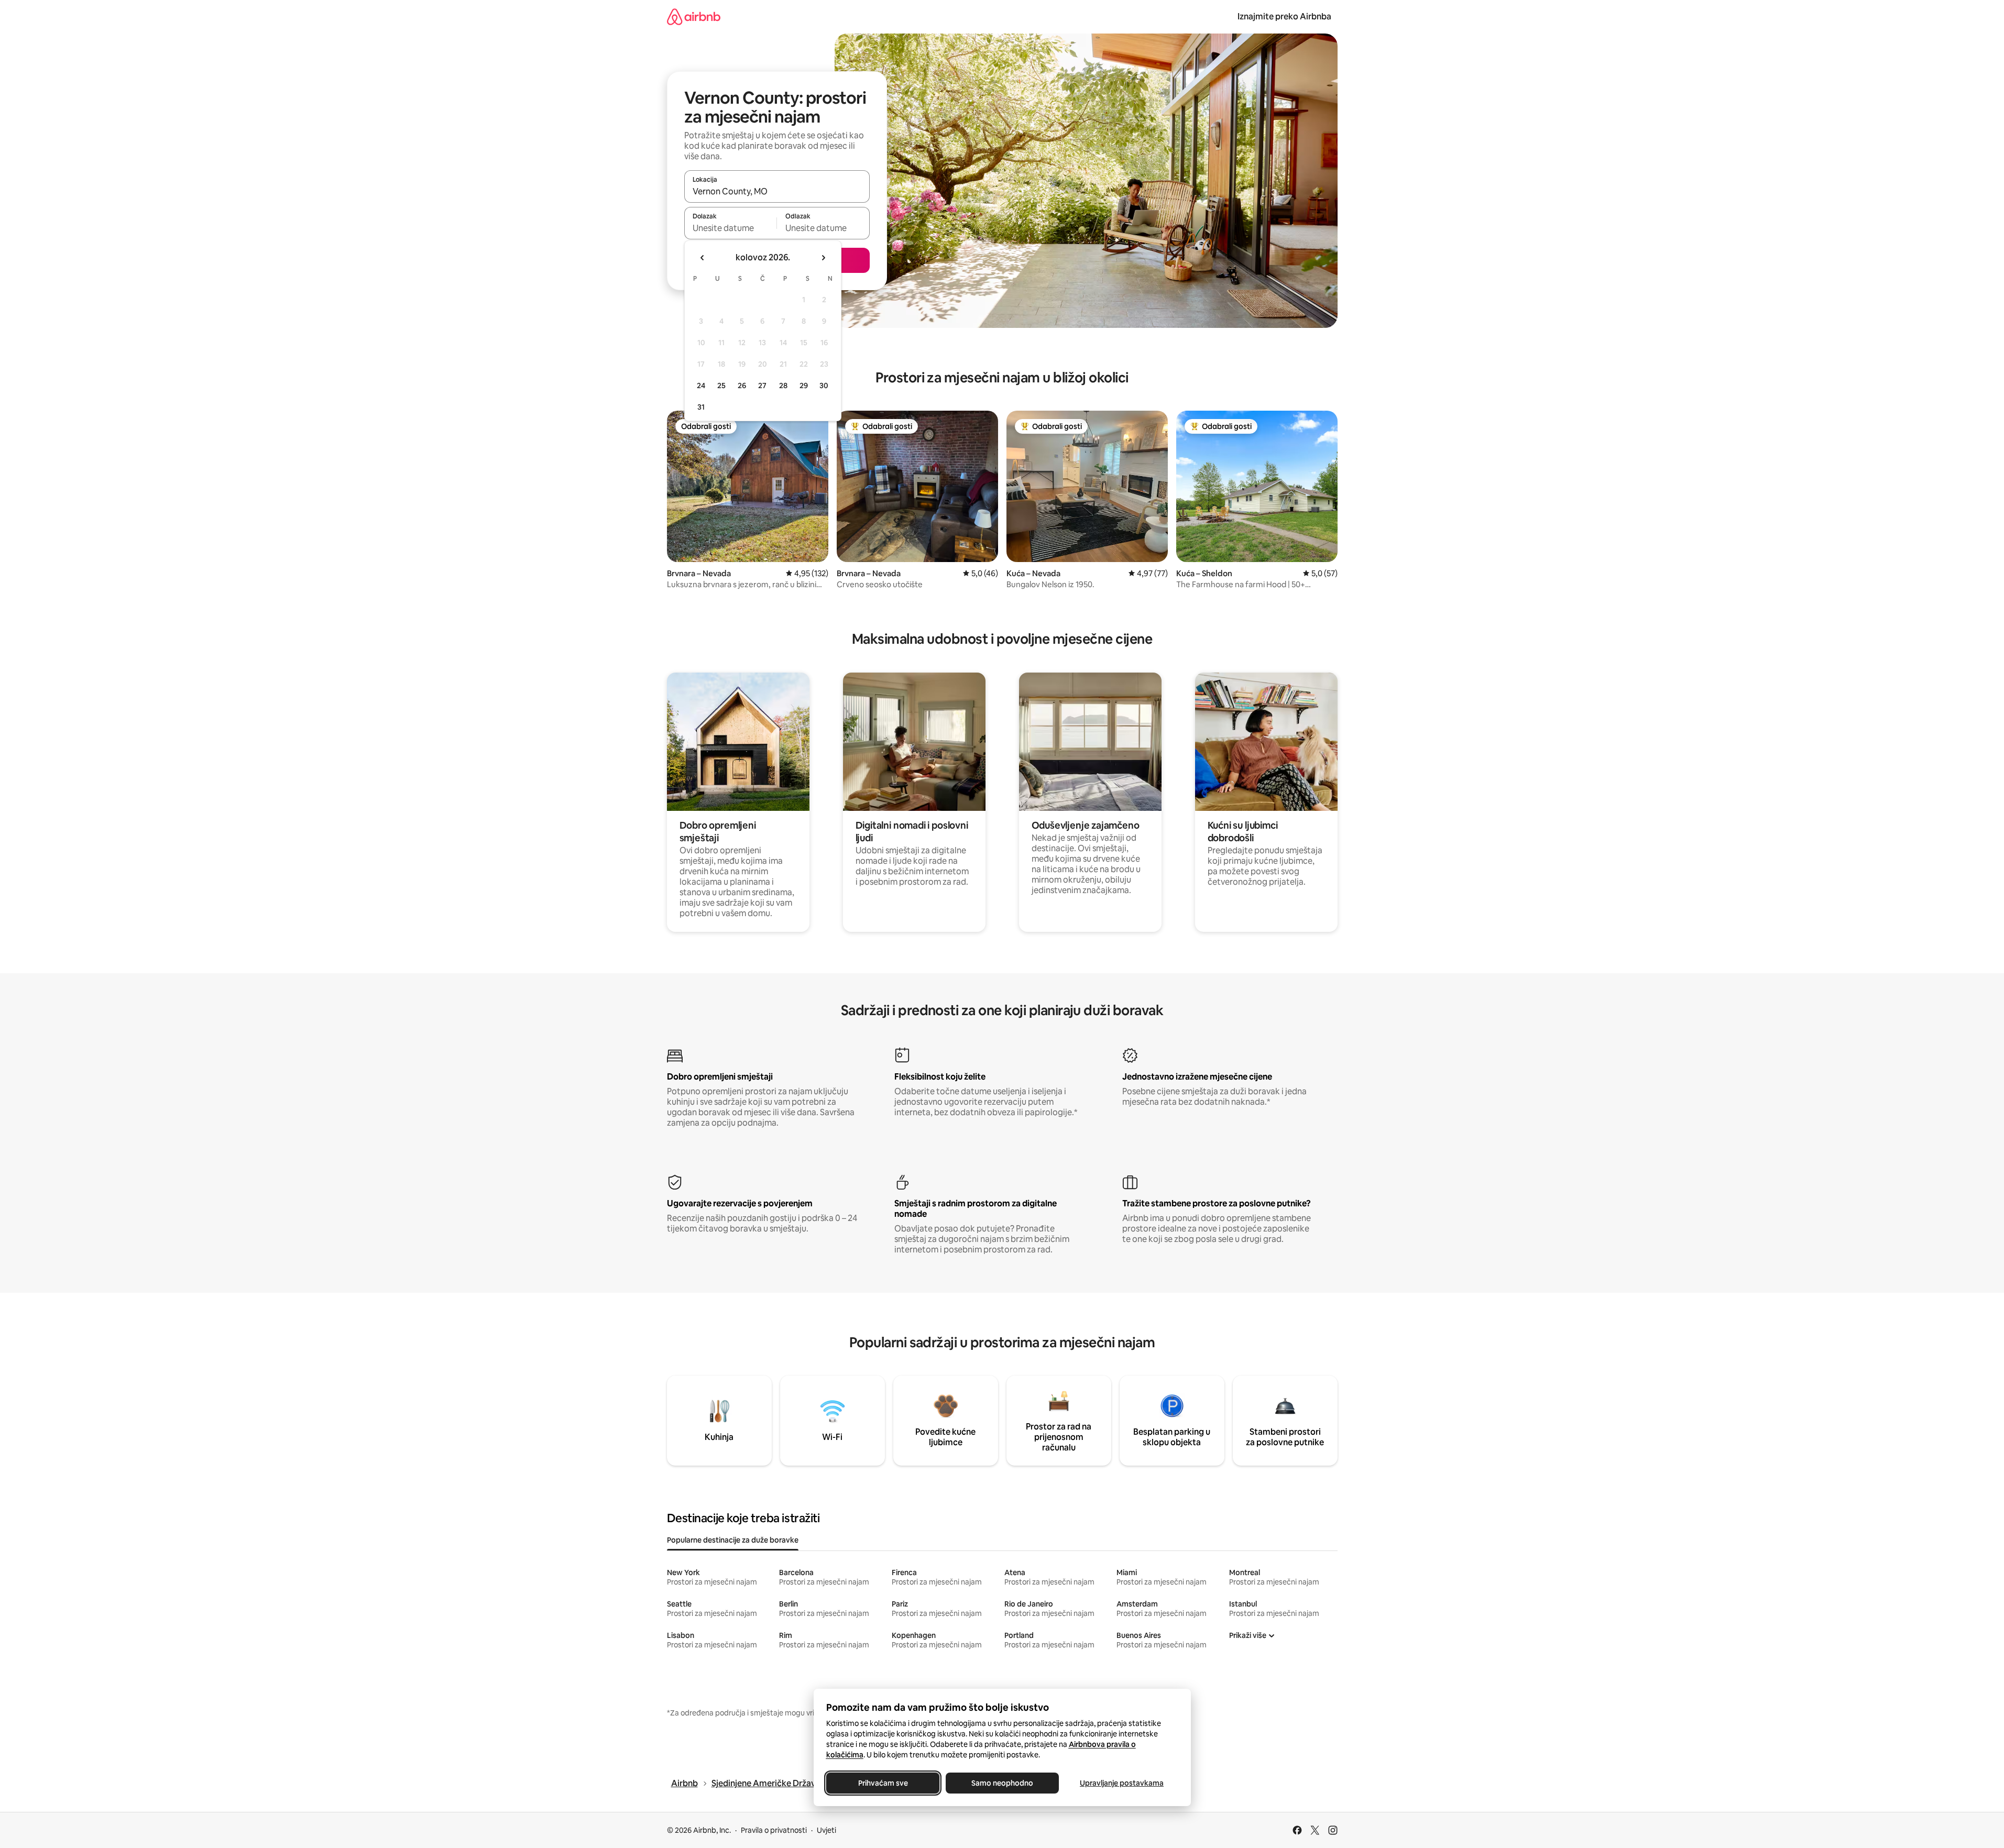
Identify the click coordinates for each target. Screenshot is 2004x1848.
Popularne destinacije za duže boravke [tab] (733, 1540)
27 (762, 386)
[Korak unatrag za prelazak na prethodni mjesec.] (703, 258)
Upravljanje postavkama (1122, 1783)
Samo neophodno (1002, 1783)
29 (804, 386)
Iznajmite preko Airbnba (1284, 16)
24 (701, 386)
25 (721, 386)
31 (701, 407)
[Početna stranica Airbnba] (694, 16)
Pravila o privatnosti (774, 1830)
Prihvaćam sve (883, 1783)
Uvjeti (826, 1830)
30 (824, 386)
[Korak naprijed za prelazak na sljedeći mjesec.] (823, 258)
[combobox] (777, 191)
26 (742, 386)
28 (783, 386)
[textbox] (731, 228)
